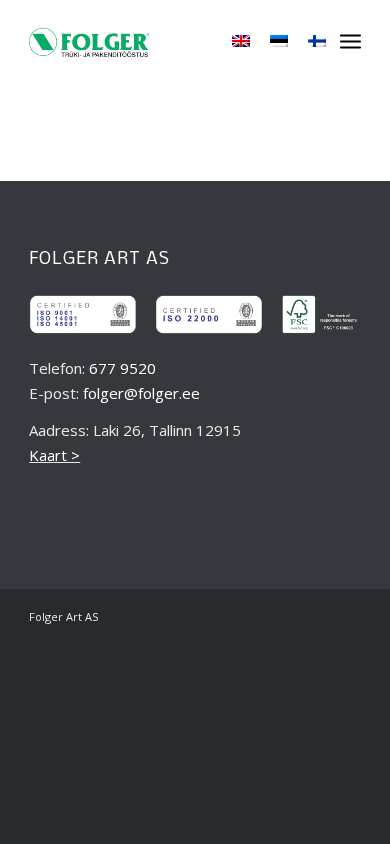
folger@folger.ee (141, 393)
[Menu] (350, 40)
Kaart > (54, 455)
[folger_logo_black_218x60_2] (89, 40)
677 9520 (122, 368)
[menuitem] (350, 40)
